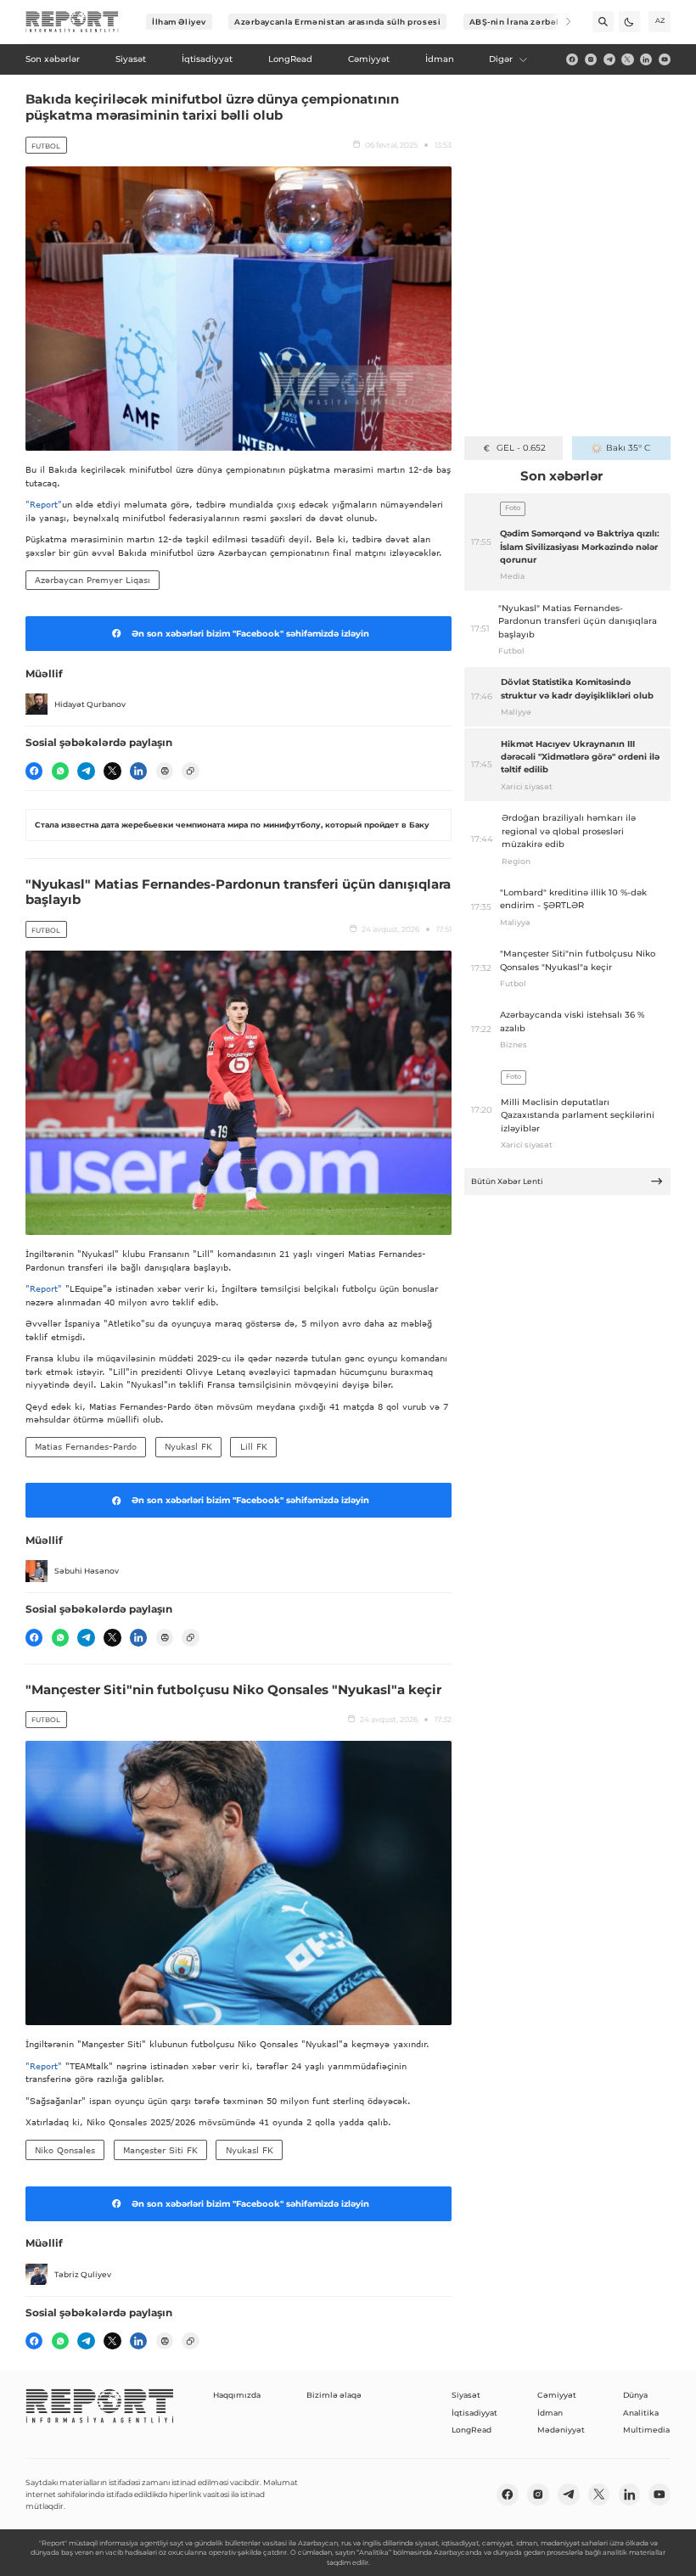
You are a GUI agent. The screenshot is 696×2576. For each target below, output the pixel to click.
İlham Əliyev (179, 22)
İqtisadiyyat (474, 2413)
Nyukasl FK (188, 1446)
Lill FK (254, 1446)
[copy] (190, 771)
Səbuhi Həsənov (87, 1571)
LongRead (471, 2430)
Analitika (641, 2413)
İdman (550, 2413)
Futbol (46, 146)
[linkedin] (646, 59)
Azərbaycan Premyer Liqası (93, 580)
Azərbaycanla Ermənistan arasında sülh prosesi (337, 22)
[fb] (572, 59)
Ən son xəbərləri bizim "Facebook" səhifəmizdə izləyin (250, 634)
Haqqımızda (237, 2395)
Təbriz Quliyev (83, 2274)
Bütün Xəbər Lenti (507, 1181)
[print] (165, 771)
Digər (501, 59)
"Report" (44, 504)
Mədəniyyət (561, 2430)
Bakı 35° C (628, 448)
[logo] (72, 22)
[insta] (591, 59)
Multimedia (646, 2430)
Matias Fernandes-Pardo (86, 1446)
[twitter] (627, 59)
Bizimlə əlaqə (334, 2395)
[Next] (561, 22)
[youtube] (665, 59)
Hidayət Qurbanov (90, 704)
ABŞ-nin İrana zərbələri (521, 22)
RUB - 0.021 (521, 448)
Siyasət (466, 2395)
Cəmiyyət (557, 2395)
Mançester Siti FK (160, 2150)
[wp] (60, 771)
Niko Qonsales (65, 2150)
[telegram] (609, 59)
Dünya (635, 2395)
